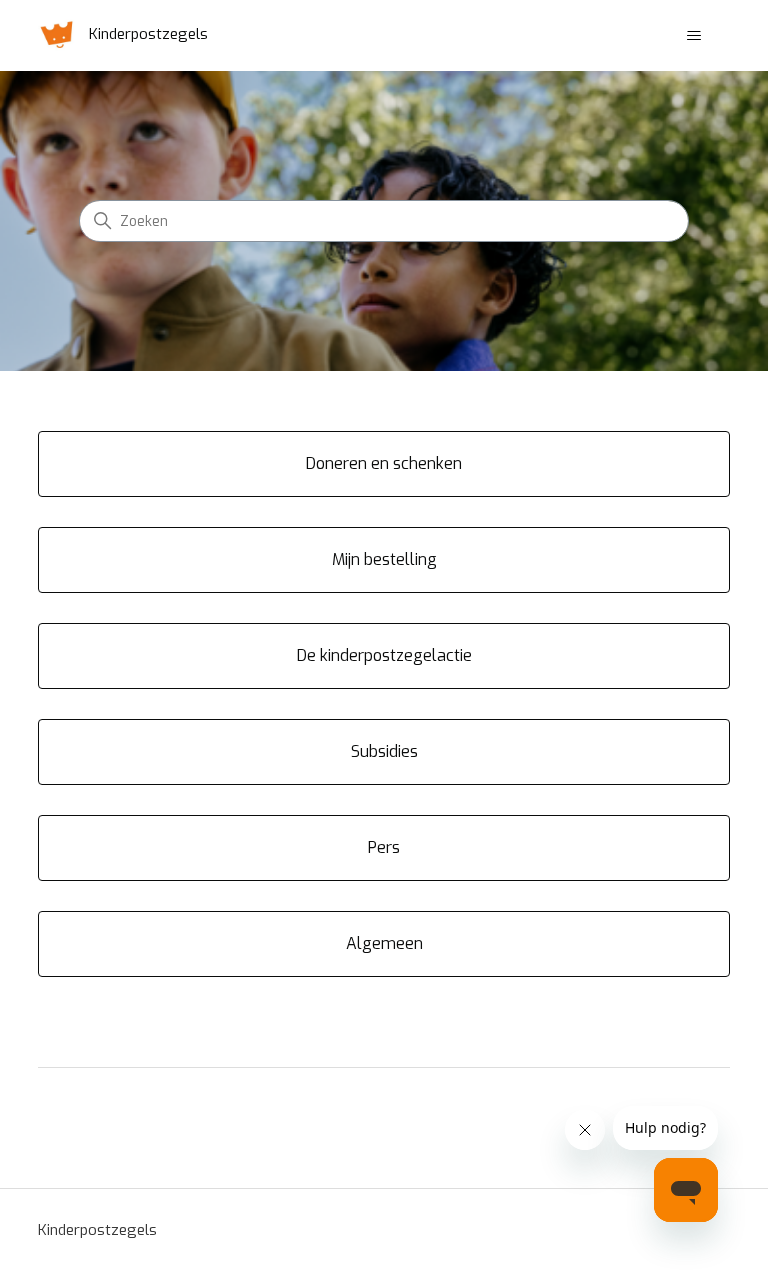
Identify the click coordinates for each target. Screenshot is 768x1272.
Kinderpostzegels (97, 1230)
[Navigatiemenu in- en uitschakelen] (694, 36)
